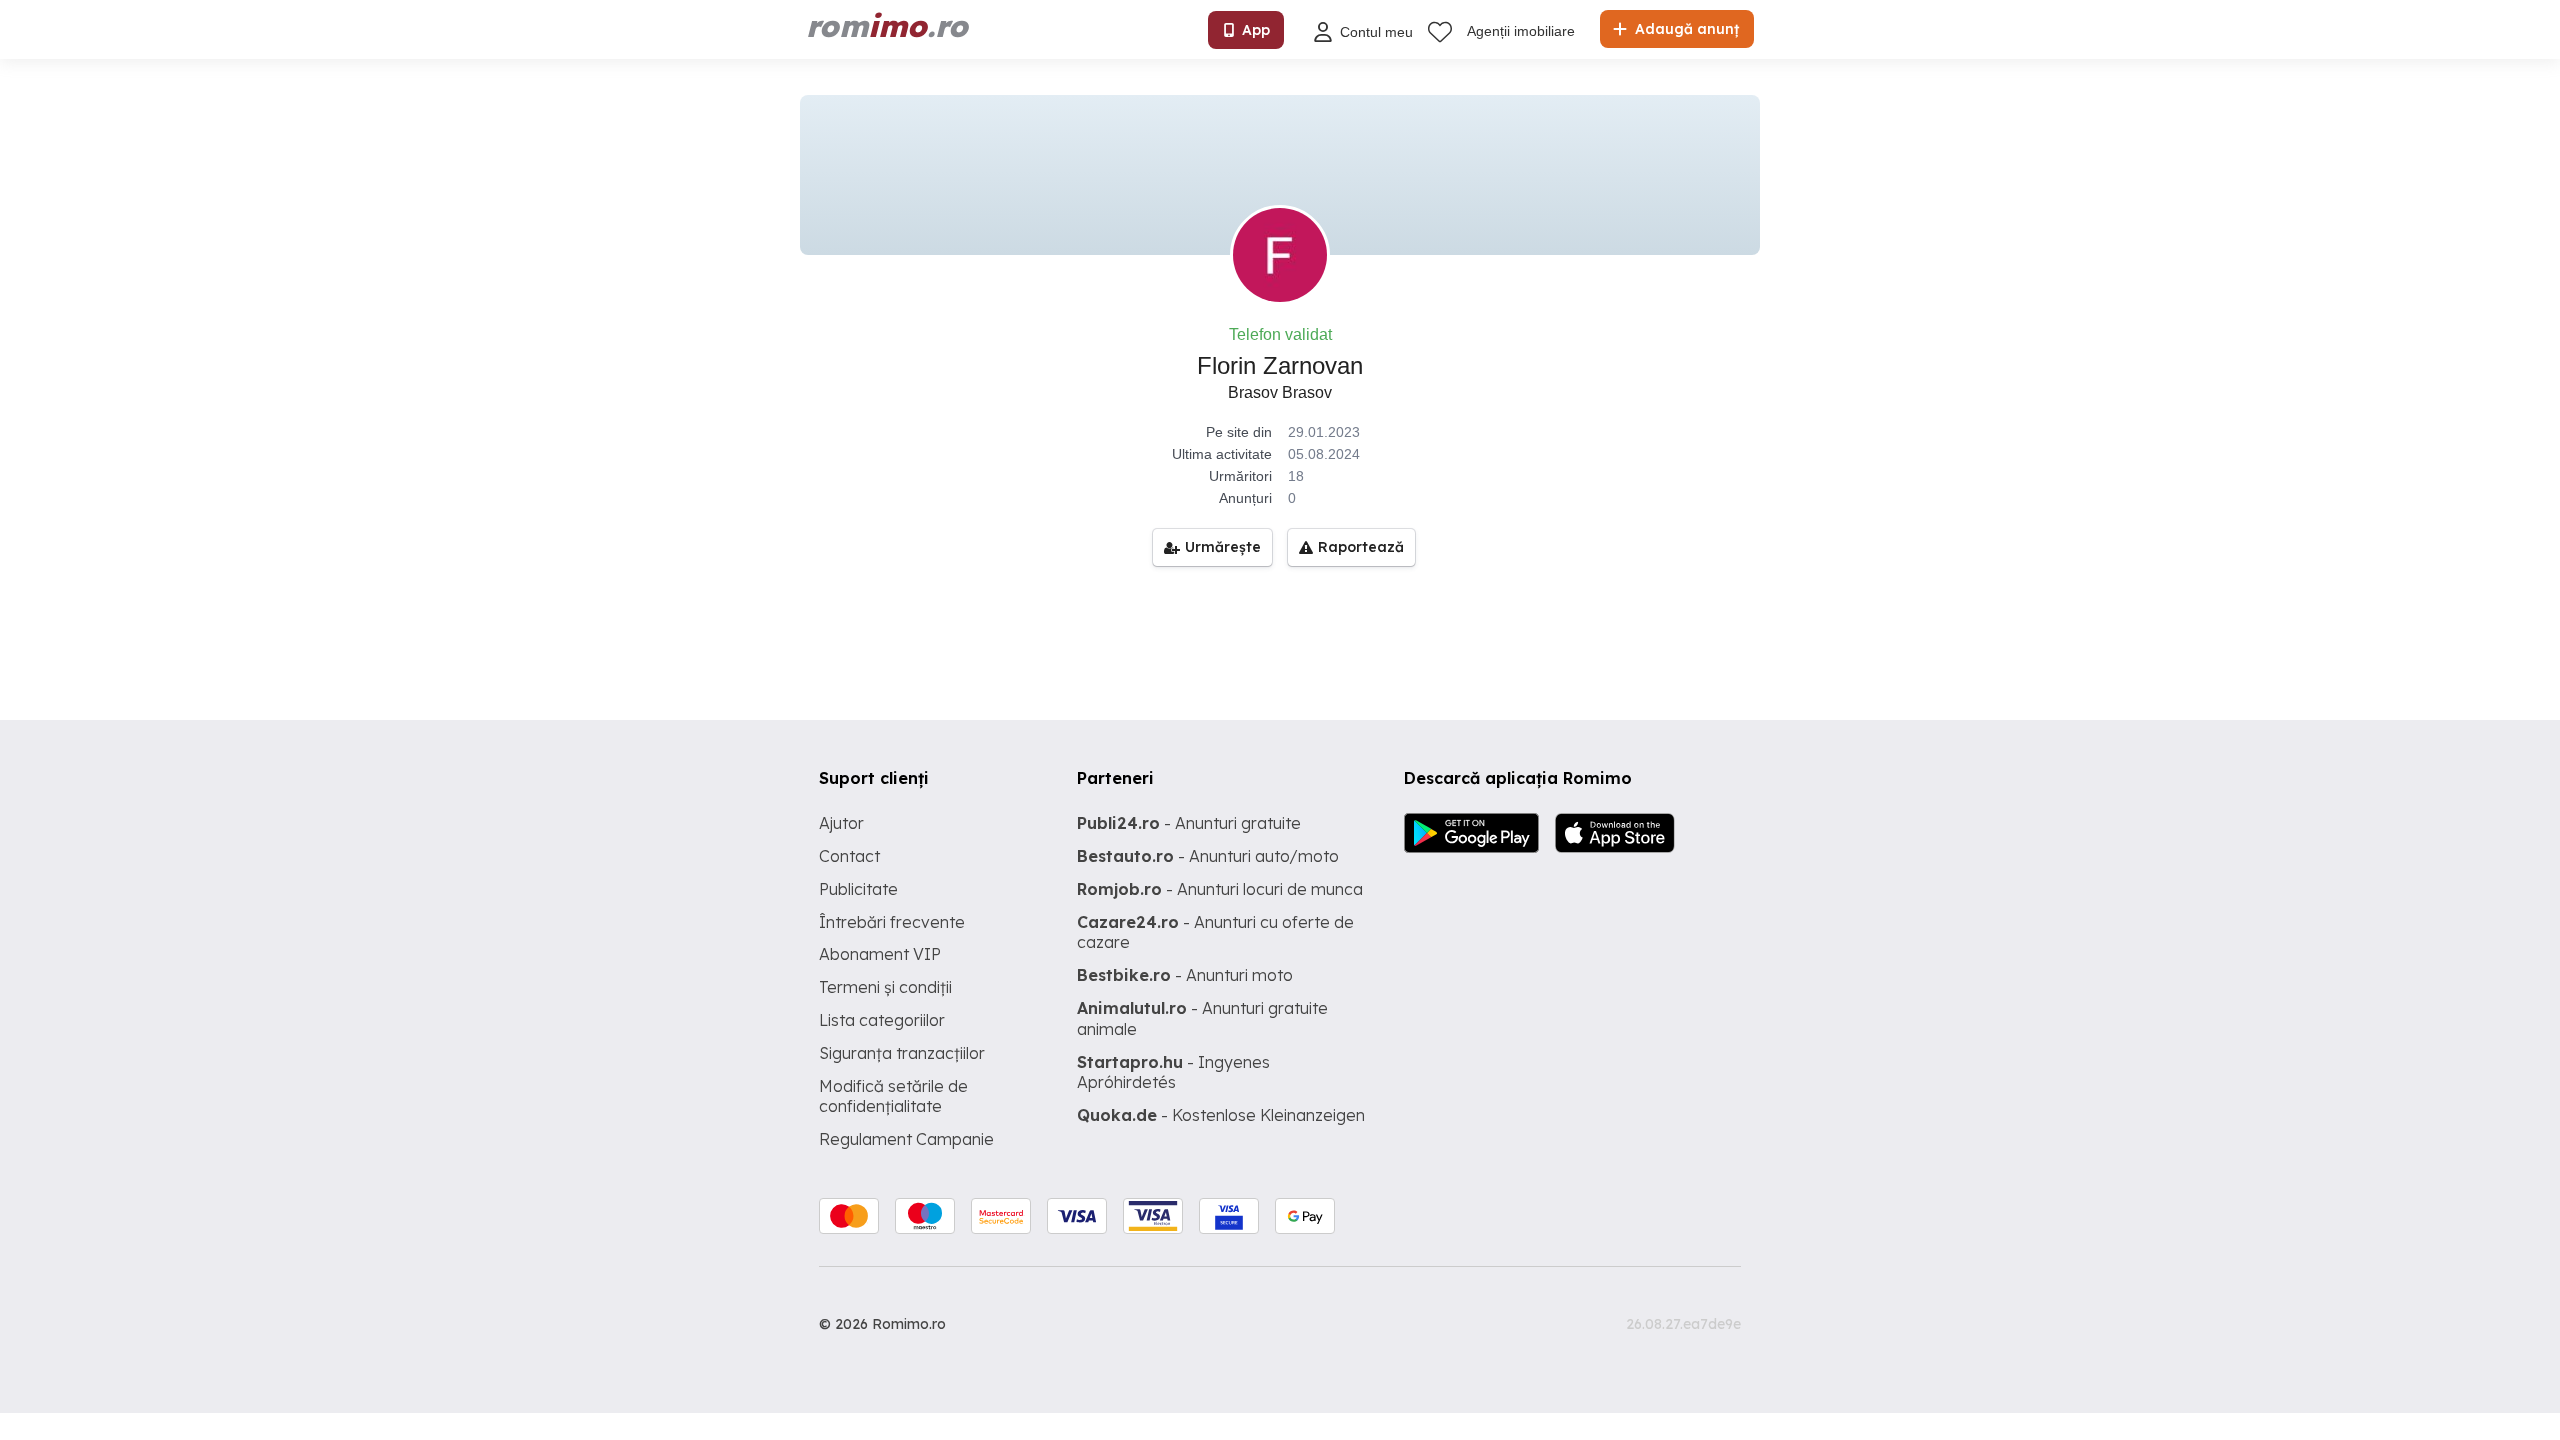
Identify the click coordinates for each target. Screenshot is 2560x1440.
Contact (849, 856)
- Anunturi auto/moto (1208, 856)
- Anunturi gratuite (1189, 823)
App (1256, 30)
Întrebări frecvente (892, 922)
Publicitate (858, 889)
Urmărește (1223, 547)
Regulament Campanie (906, 1139)
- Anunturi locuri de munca (1220, 889)
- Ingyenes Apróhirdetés (1173, 1072)
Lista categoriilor (882, 1020)
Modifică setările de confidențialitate (893, 1096)
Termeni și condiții (885, 987)
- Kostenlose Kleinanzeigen (1221, 1115)
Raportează (1361, 547)
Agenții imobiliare (1521, 31)
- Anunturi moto (1185, 975)
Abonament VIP (880, 954)
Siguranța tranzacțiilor (902, 1053)
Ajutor (841, 823)
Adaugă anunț (1685, 29)
